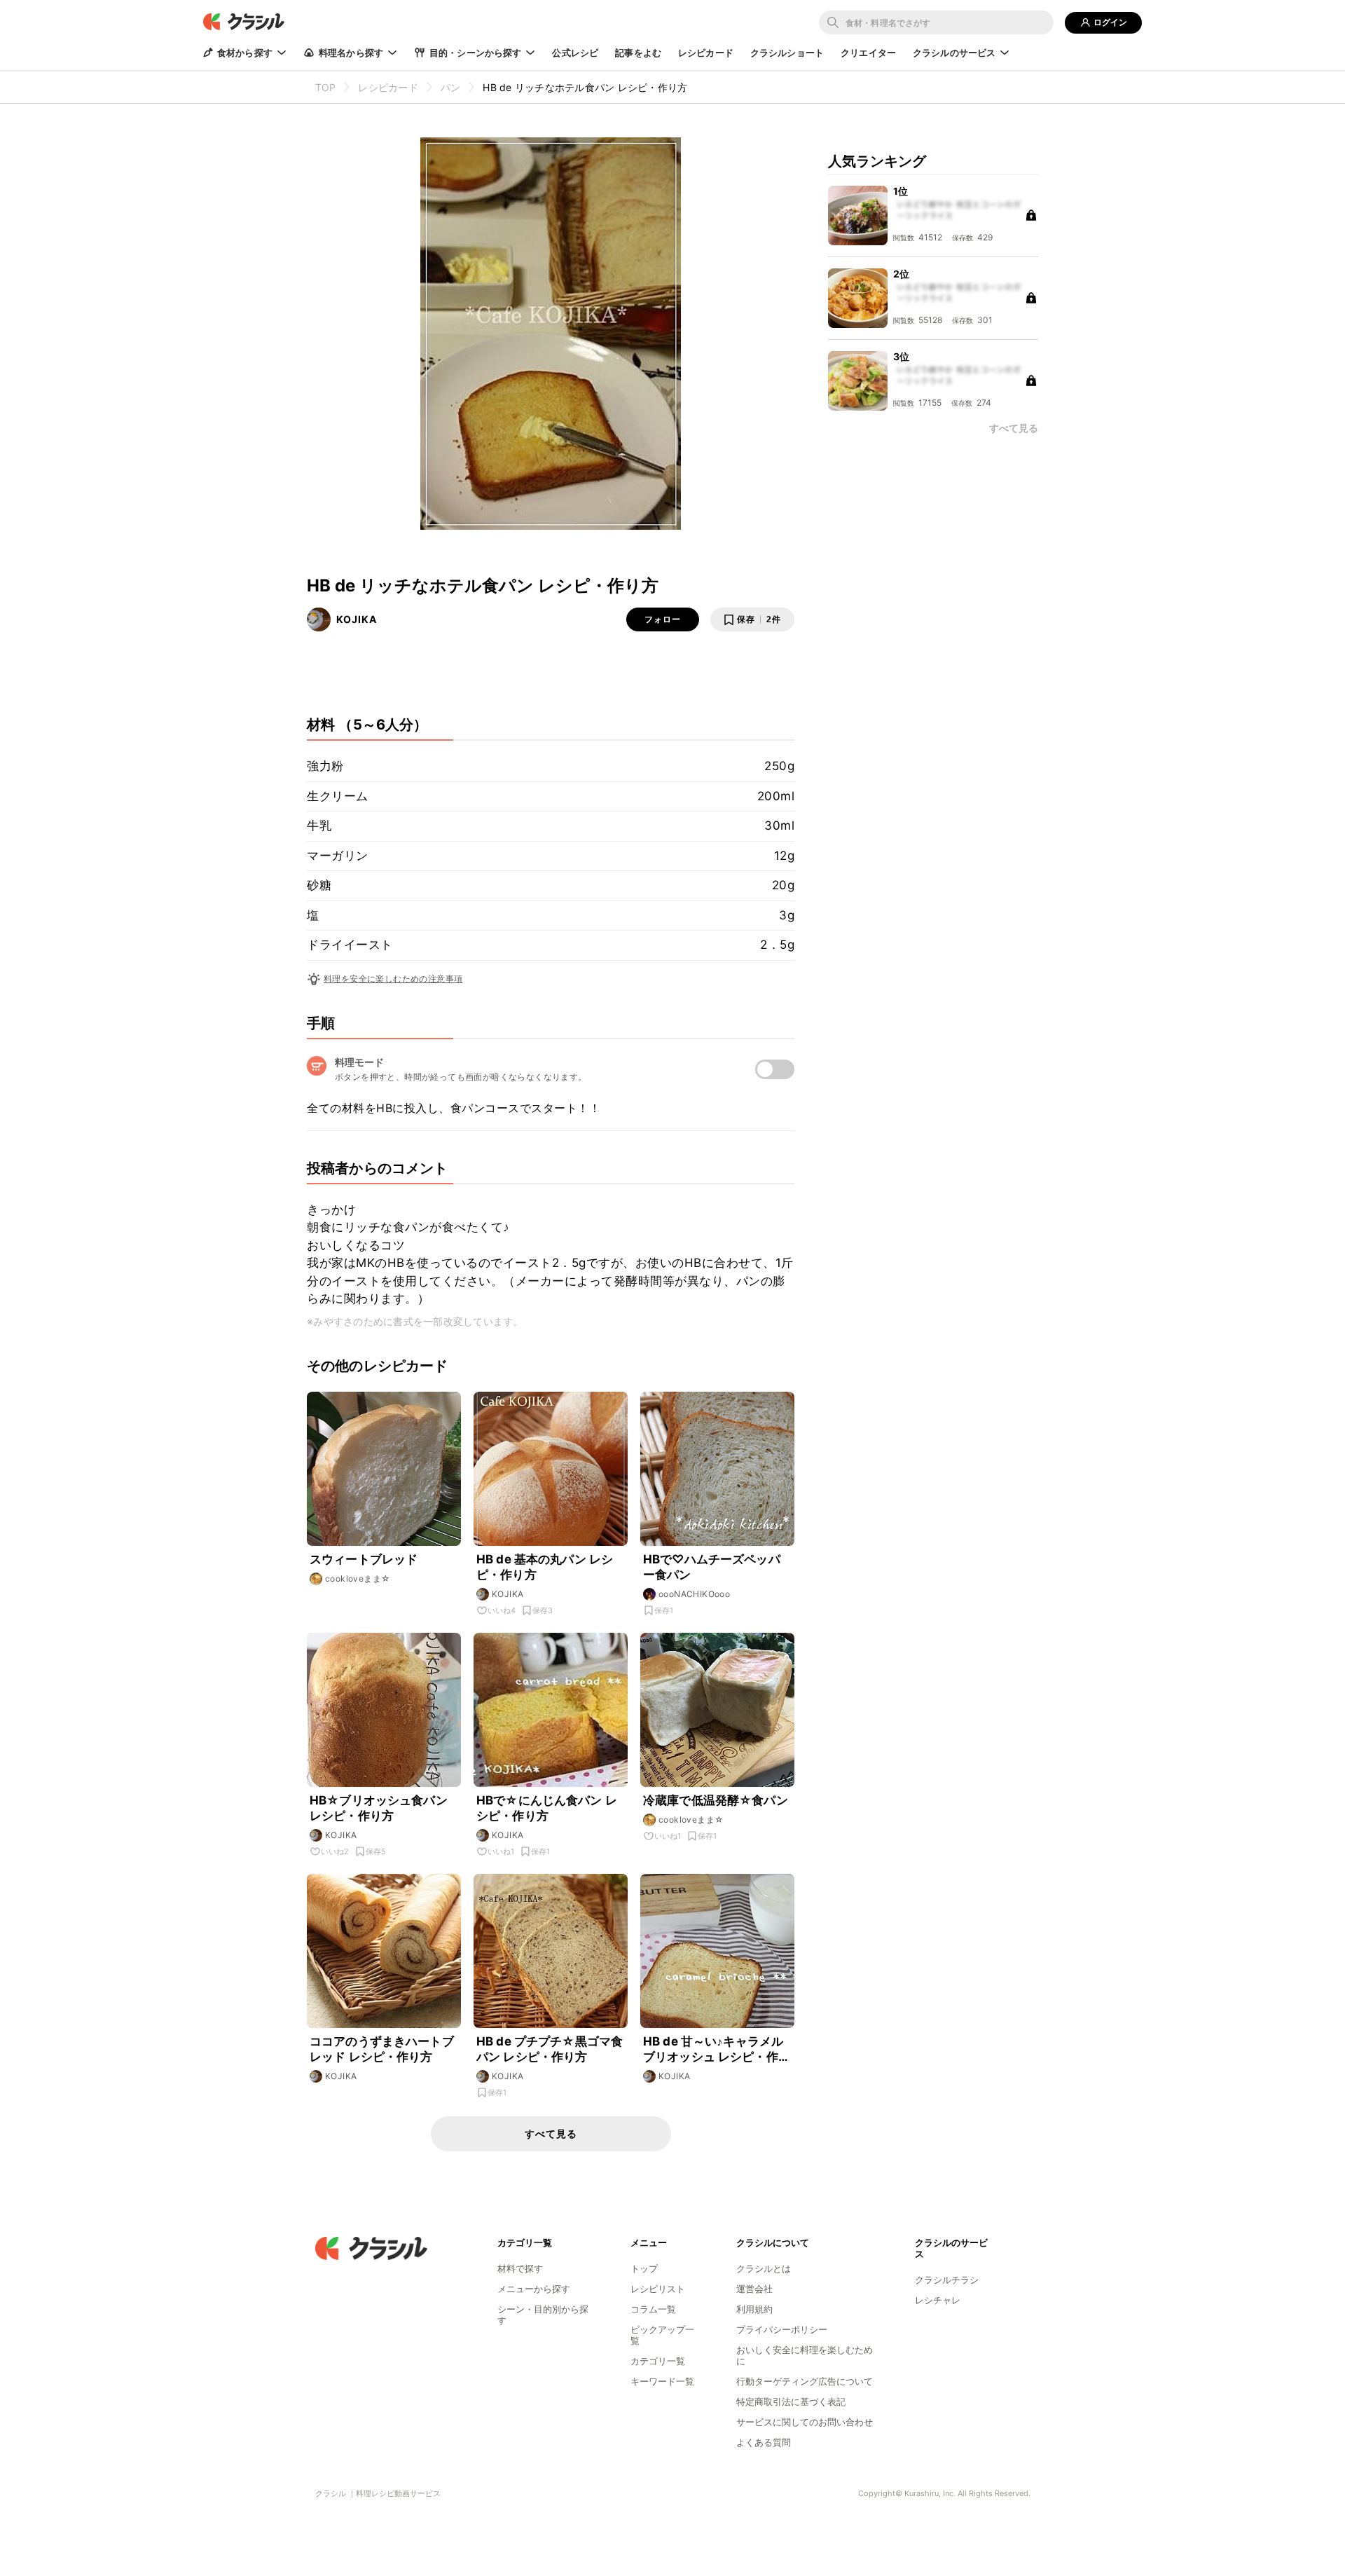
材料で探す (520, 2268)
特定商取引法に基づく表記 (791, 2402)
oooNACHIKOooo (694, 1594)
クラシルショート (787, 53)
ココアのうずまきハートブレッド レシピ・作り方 (382, 2049)
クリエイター (868, 53)
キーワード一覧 (662, 2381)
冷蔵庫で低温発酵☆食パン (716, 1800)
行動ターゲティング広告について (805, 2381)
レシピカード (706, 53)
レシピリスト (658, 2289)
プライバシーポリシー (782, 2329)
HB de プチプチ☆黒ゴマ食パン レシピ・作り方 (550, 2049)
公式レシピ (575, 53)
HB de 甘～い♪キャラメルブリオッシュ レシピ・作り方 (717, 2049)
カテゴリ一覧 (658, 2361)
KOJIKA (357, 619)
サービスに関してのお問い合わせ (805, 2422)
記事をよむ (638, 53)
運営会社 (754, 2289)
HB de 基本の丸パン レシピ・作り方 (545, 1567)
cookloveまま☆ (358, 1578)
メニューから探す (534, 2289)
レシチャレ (938, 2300)
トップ (644, 2268)
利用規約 (754, 2309)
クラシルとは (764, 2268)
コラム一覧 (653, 2309)
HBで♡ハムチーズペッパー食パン (712, 1567)
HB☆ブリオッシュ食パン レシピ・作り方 (379, 1808)
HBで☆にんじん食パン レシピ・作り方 (547, 1808)
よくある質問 (764, 2442)
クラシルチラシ (947, 2280)
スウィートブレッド (364, 1559)
